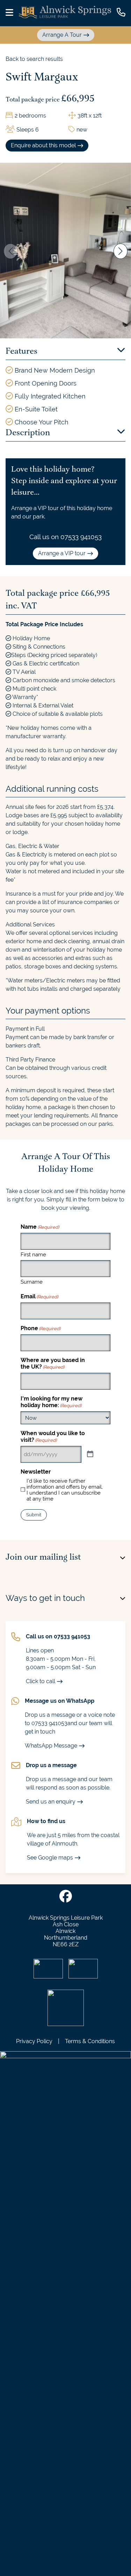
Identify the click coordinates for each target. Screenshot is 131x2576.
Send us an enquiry (51, 1802)
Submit (34, 1515)
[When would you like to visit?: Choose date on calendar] (90, 1454)
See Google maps (50, 1858)
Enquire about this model (43, 145)
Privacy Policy (34, 2041)
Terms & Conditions (90, 2041)
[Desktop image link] (65, 13)
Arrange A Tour (62, 35)
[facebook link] (66, 1897)
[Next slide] (121, 251)
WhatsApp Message (51, 1746)
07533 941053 (81, 537)
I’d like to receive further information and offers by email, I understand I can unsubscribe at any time (65, 1490)
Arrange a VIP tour (62, 553)
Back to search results (34, 59)
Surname (32, 1282)
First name (33, 1254)
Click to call (41, 1681)
